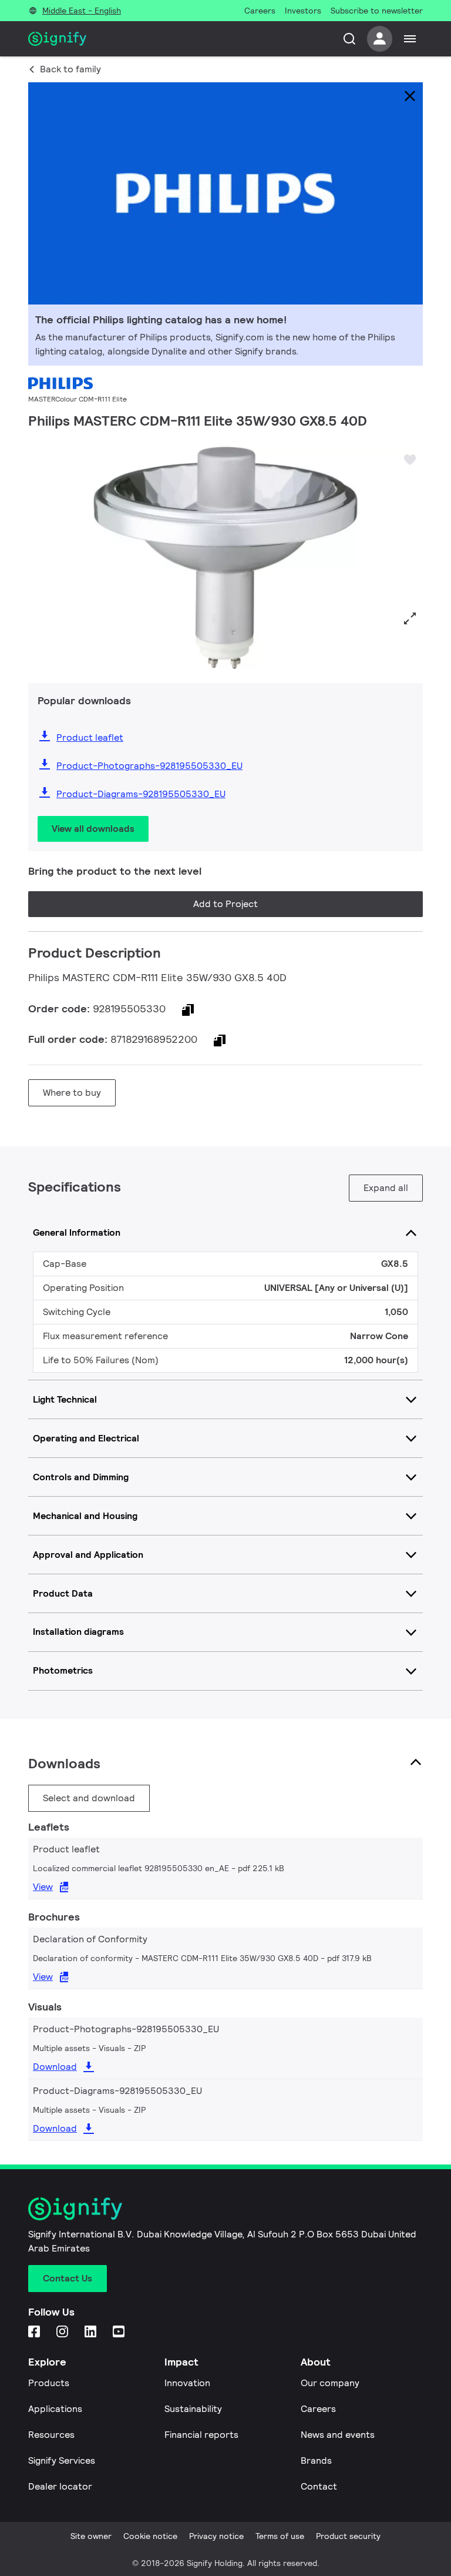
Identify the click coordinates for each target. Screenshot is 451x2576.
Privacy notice (216, 2536)
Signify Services (62, 2460)
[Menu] (410, 39)
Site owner (91, 2536)
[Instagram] (63, 2332)
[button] (41, 558)
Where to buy (72, 1093)
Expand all (386, 1188)
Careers (318, 2409)
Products (49, 2383)
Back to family (70, 69)
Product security (348, 2536)
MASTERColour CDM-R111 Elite (78, 399)
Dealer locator (60, 2486)
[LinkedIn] (92, 2332)
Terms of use (280, 2536)
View (43, 1887)
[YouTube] (120, 2332)
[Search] (349, 39)
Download (55, 2067)
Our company (330, 2383)
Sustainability (193, 2409)
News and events (338, 2435)
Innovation (187, 2383)
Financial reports (201, 2435)
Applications (55, 2409)
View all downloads (93, 829)
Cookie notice (150, 2536)
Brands (316, 2460)
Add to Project (225, 904)
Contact (319, 2486)
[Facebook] (35, 2332)
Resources (51, 2435)
